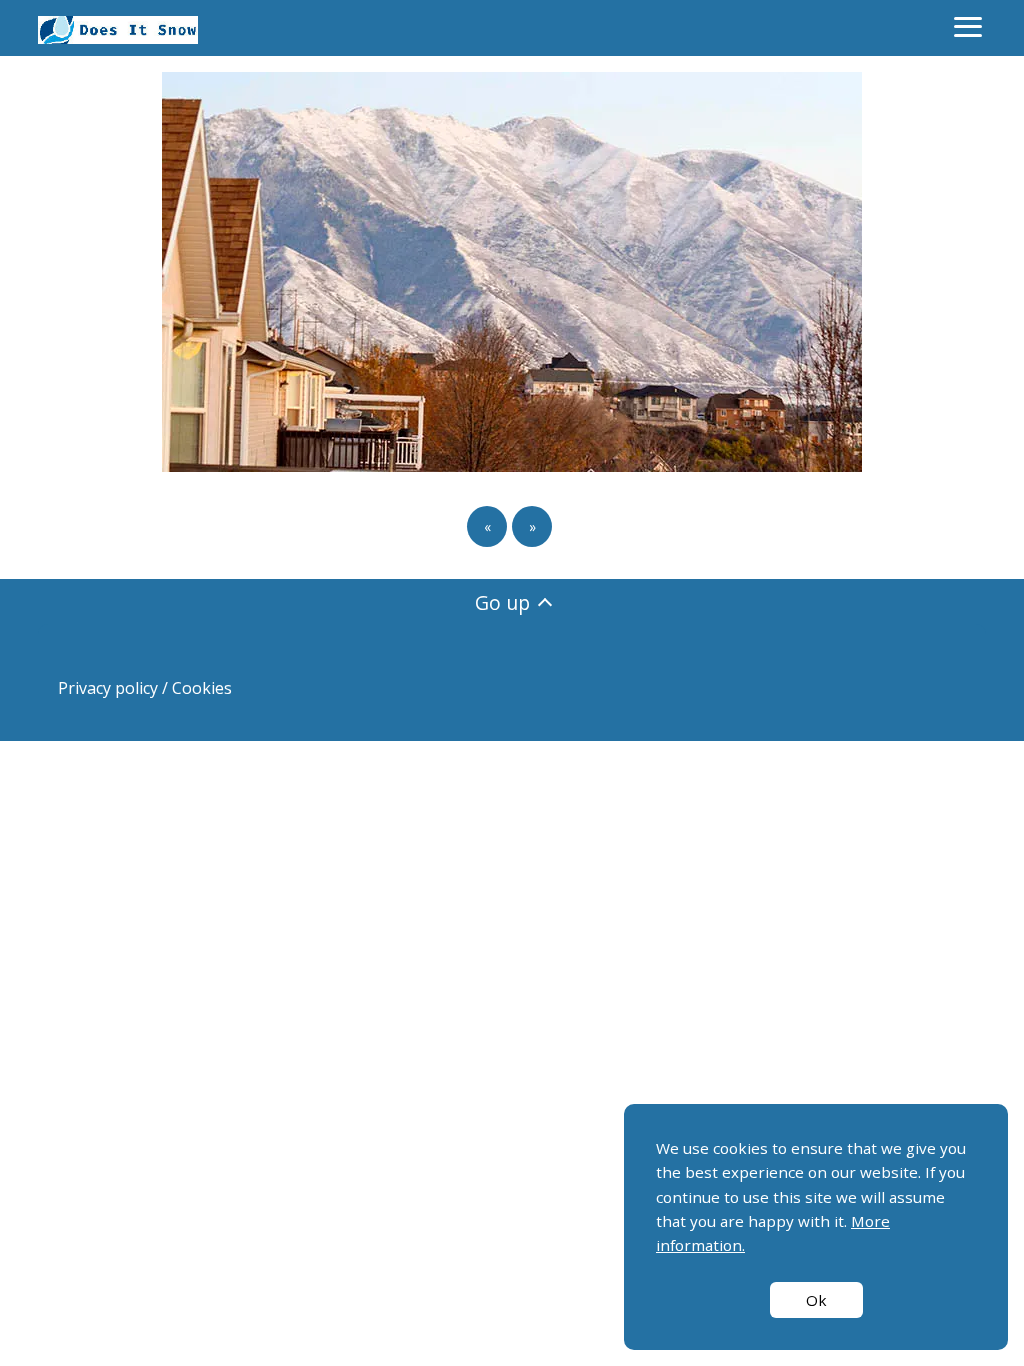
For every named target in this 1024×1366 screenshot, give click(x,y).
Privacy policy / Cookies (145, 688)
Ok (816, 1300)
